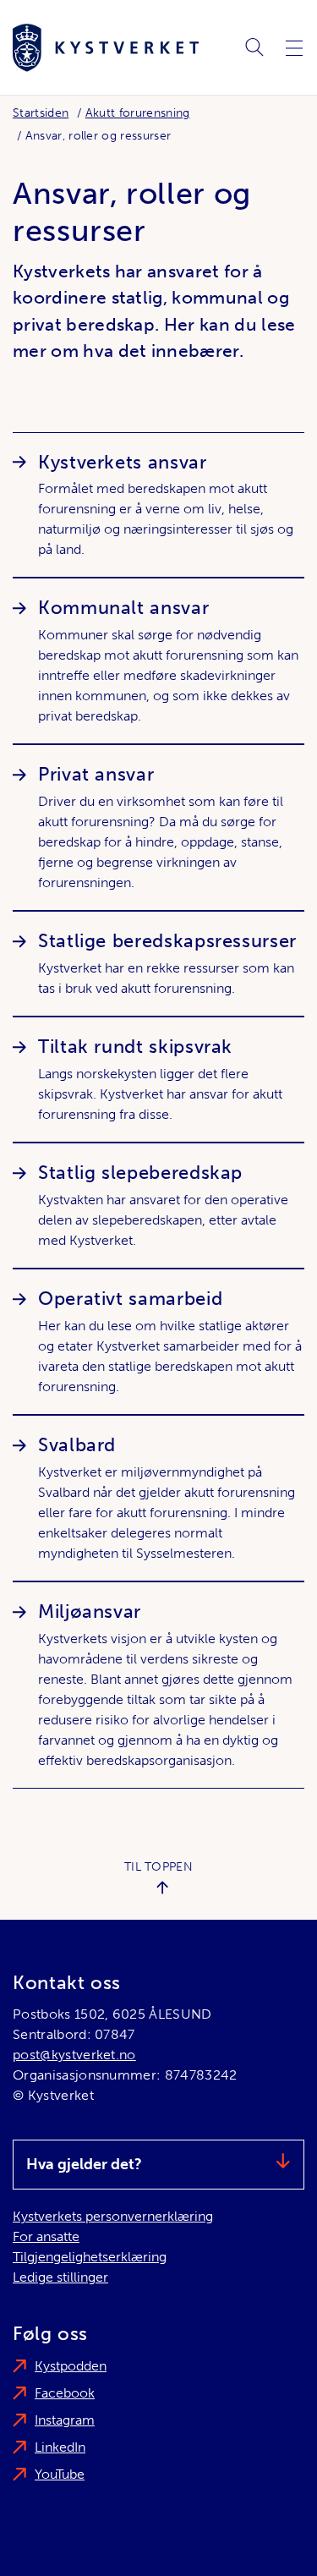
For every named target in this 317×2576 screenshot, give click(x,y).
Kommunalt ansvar (123, 608)
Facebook (65, 2393)
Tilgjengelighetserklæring (90, 2257)
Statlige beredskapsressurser (167, 941)
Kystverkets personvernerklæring (113, 2216)
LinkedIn (60, 2447)
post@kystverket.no (74, 2055)
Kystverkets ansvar (123, 462)
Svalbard (77, 1445)
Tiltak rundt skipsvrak (135, 1047)
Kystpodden (71, 2366)
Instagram (65, 2420)
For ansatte (46, 2236)
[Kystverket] (106, 48)
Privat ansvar (96, 774)
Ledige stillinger (60, 2277)
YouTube (60, 2474)
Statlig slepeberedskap (140, 1173)
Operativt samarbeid (130, 1299)
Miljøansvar (90, 1611)
